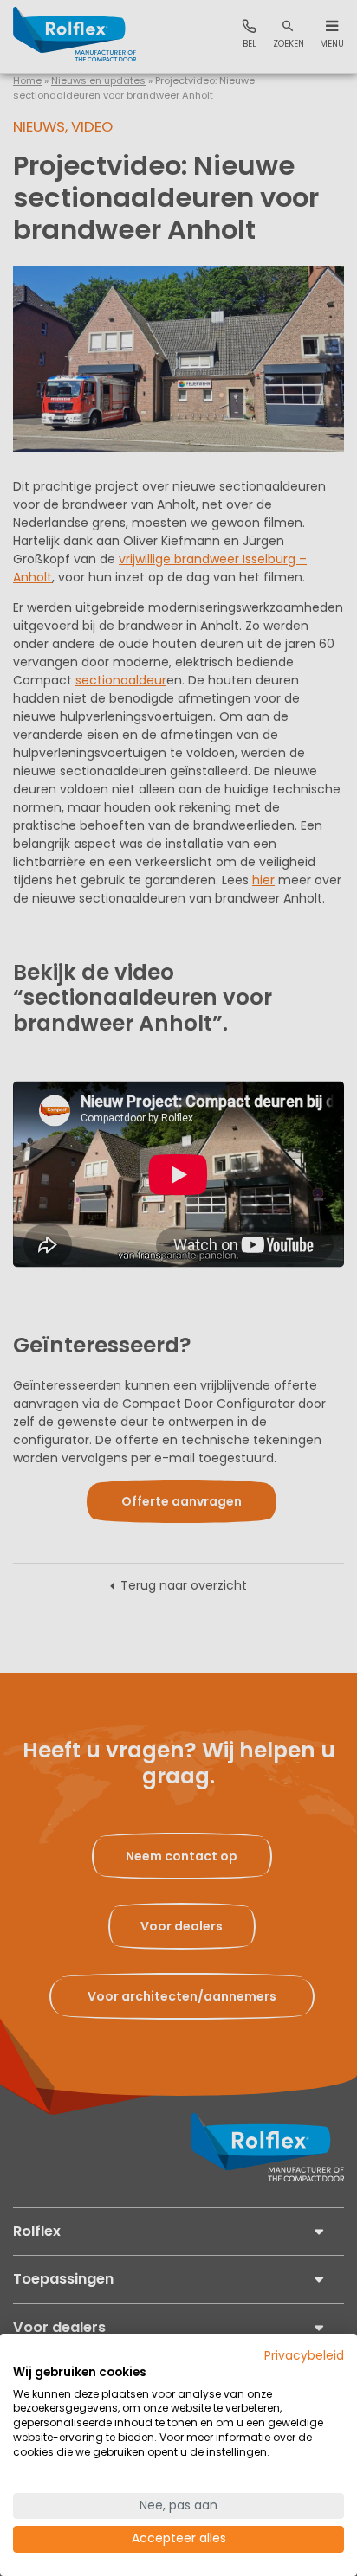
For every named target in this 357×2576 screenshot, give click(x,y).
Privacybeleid (304, 2356)
